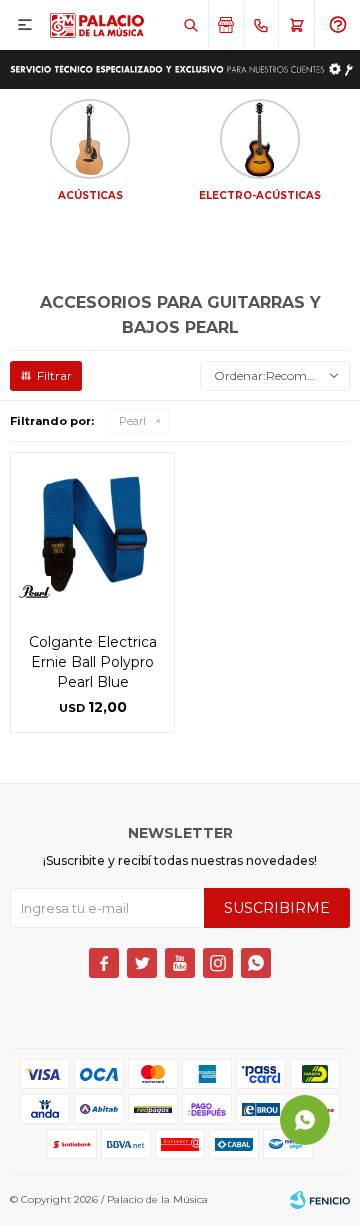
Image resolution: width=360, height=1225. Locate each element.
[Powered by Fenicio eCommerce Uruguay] (320, 1200)
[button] (190, 25)
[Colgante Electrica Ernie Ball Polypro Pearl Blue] (92, 534)
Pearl (132, 421)
